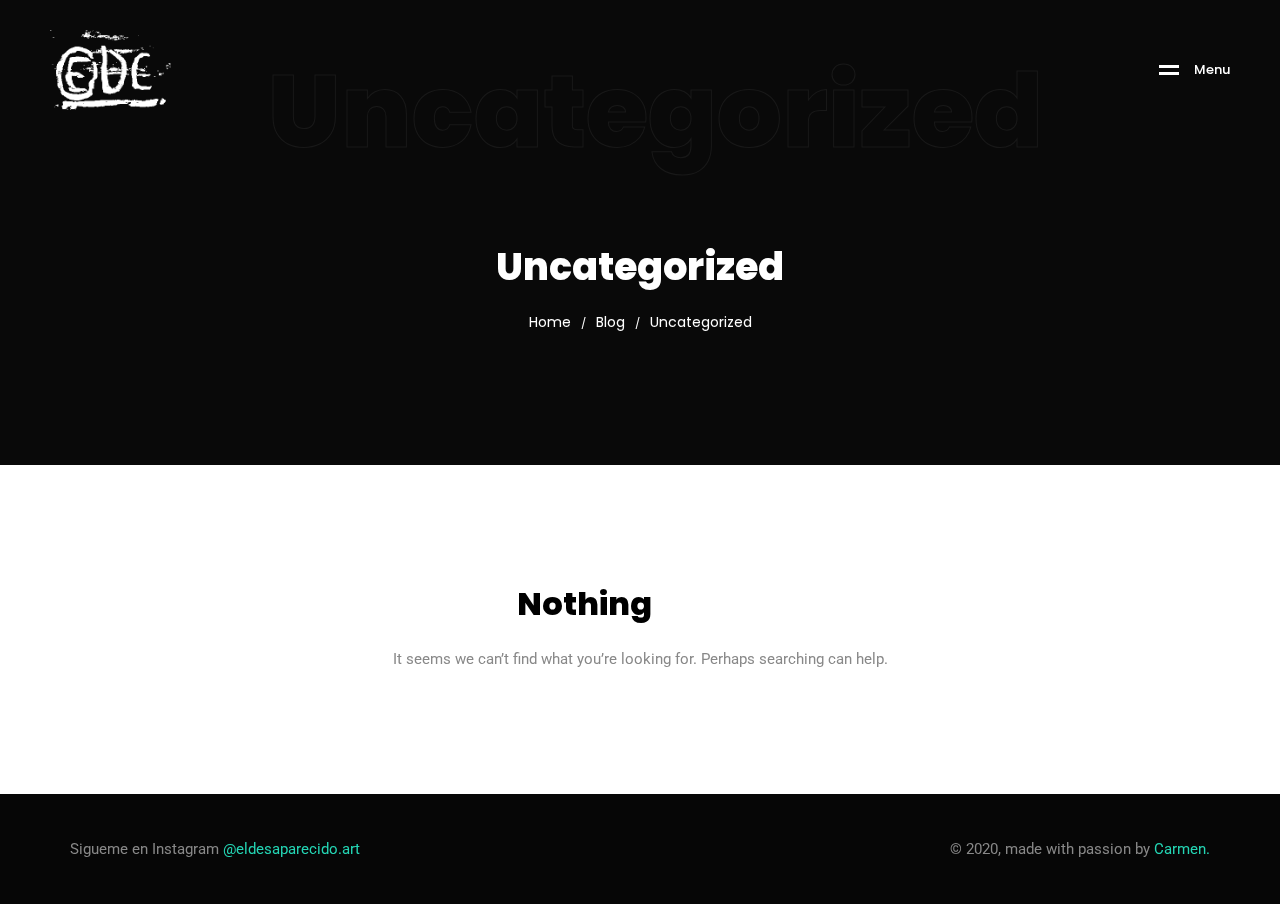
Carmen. (1182, 849)
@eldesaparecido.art (291, 849)
